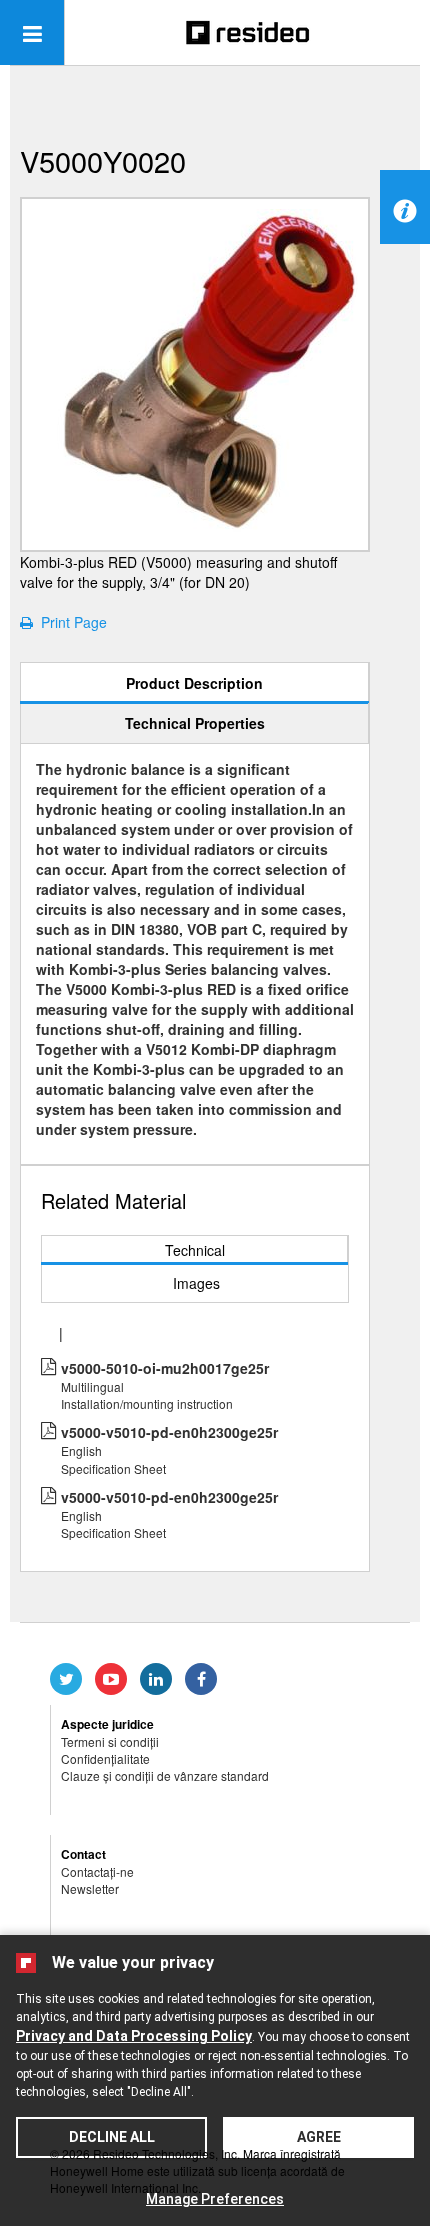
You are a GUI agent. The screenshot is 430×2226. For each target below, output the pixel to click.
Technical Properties (195, 723)
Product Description (194, 683)
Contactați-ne (97, 1871)
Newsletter (90, 1888)
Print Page (70, 622)
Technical (195, 1250)
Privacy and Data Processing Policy (134, 2036)
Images (196, 1283)
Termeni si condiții (110, 1741)
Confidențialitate (105, 1758)
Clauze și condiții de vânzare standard (165, 1775)
